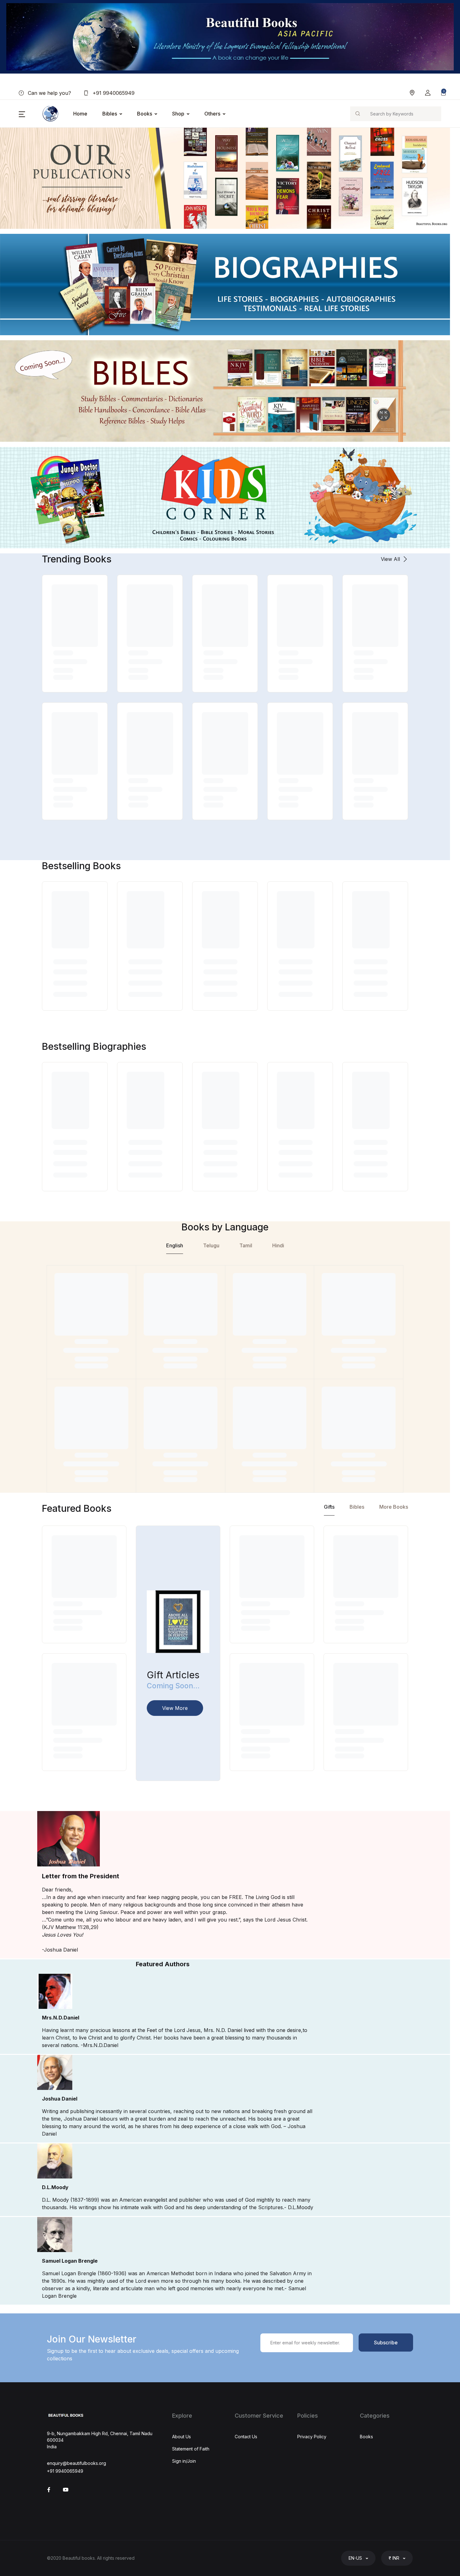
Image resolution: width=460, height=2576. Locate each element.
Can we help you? (49, 93)
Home (80, 114)
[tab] (175, 1247)
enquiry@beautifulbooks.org (77, 2463)
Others (212, 114)
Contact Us (246, 2437)
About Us (181, 2437)
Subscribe (386, 2343)
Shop (178, 114)
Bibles (110, 114)
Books (145, 114)
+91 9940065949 (113, 93)
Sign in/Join (184, 2461)
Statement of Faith (191, 2449)
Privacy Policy (312, 2437)
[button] (428, 93)
